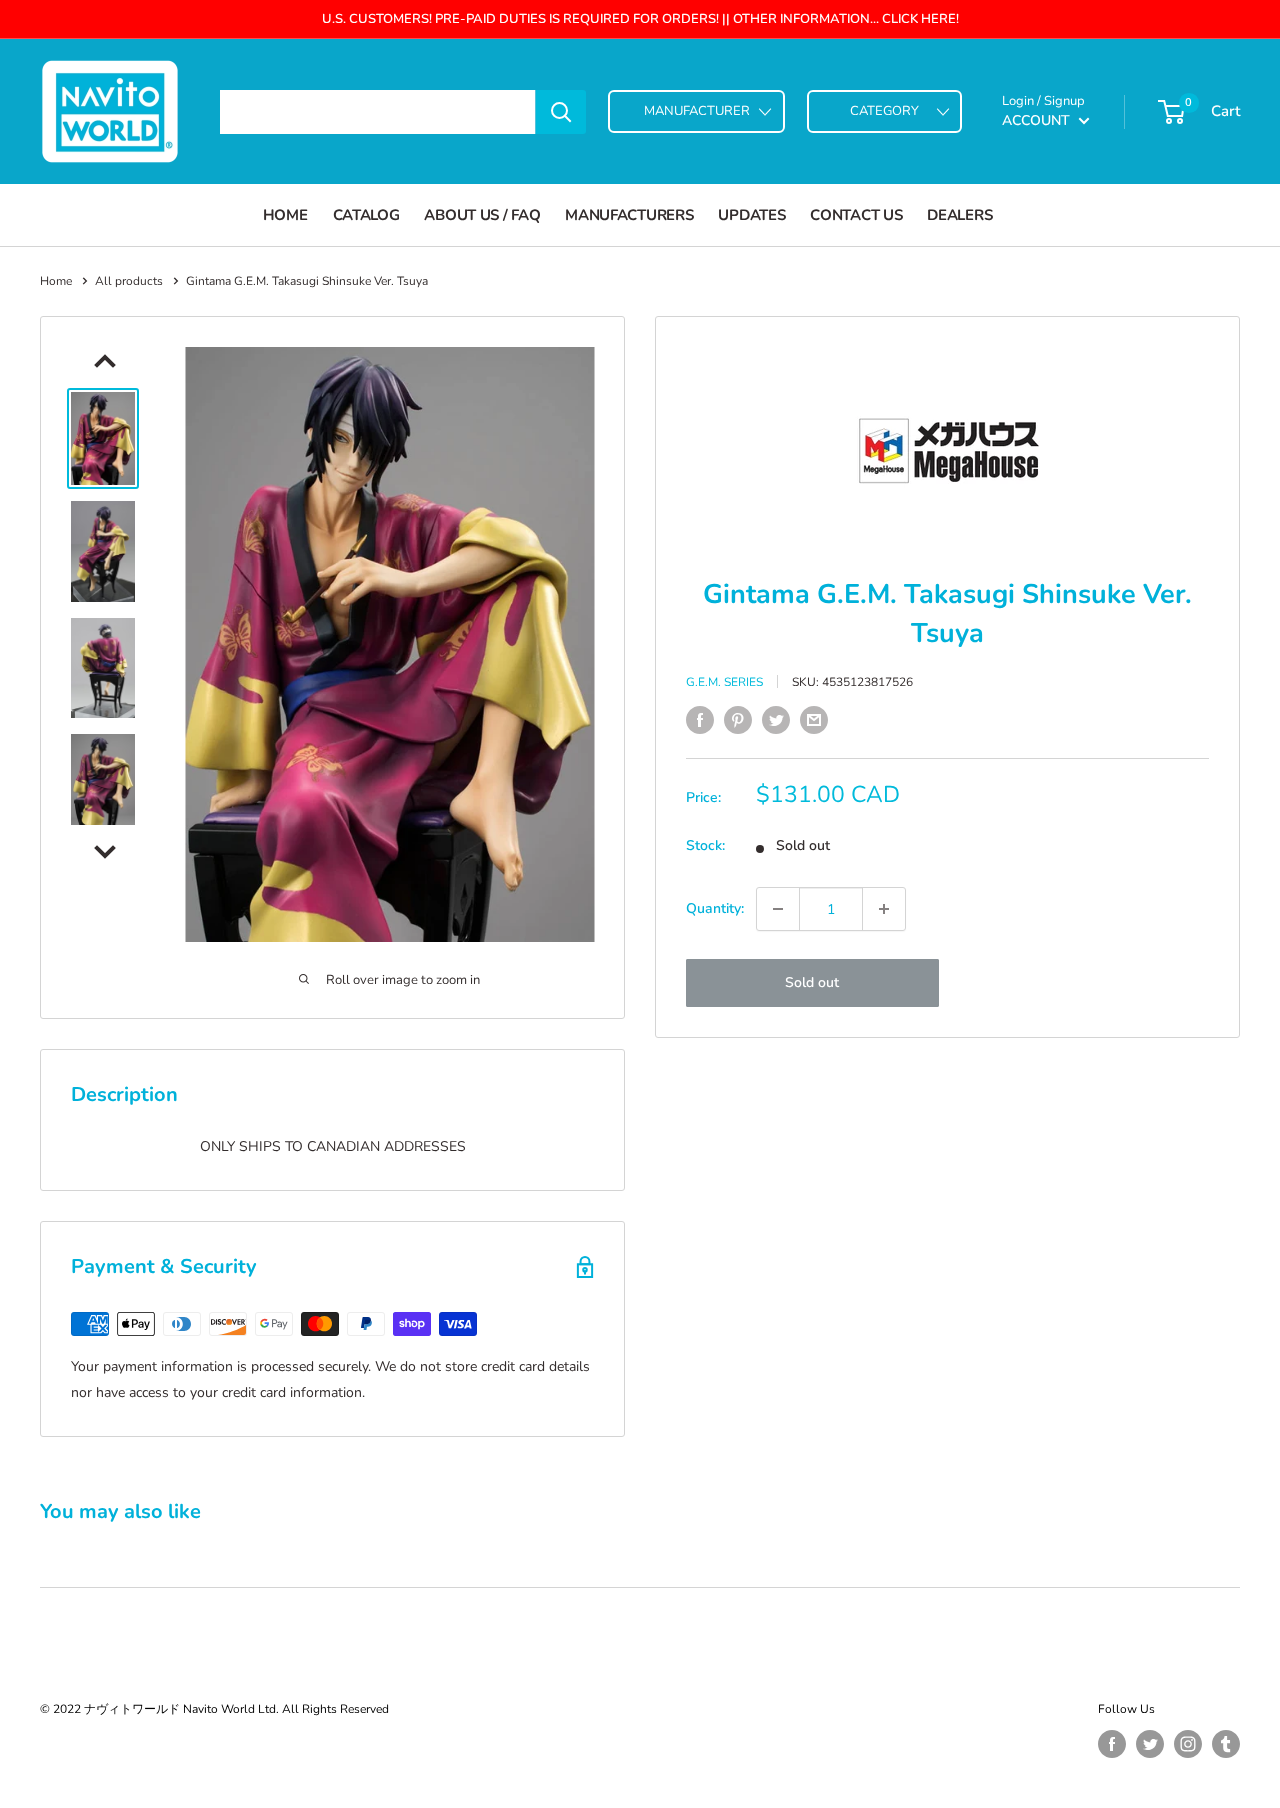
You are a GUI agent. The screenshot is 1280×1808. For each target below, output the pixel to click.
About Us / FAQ (482, 215)
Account (1038, 120)
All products (129, 281)
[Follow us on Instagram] (1188, 1744)
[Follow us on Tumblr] (1226, 1744)
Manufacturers (629, 215)
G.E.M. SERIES (724, 682)
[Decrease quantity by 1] (778, 909)
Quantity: (715, 908)
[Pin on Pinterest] (738, 720)
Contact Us (856, 215)
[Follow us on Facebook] (1112, 1744)
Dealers (959, 215)
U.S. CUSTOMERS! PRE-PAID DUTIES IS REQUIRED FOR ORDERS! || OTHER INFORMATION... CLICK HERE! (640, 19)
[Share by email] (814, 720)
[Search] (561, 112)
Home (285, 215)
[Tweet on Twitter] (776, 720)
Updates (751, 215)
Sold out (812, 982)
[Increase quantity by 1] (884, 909)
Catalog (366, 215)
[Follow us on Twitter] (1150, 1744)
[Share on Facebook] (700, 720)
